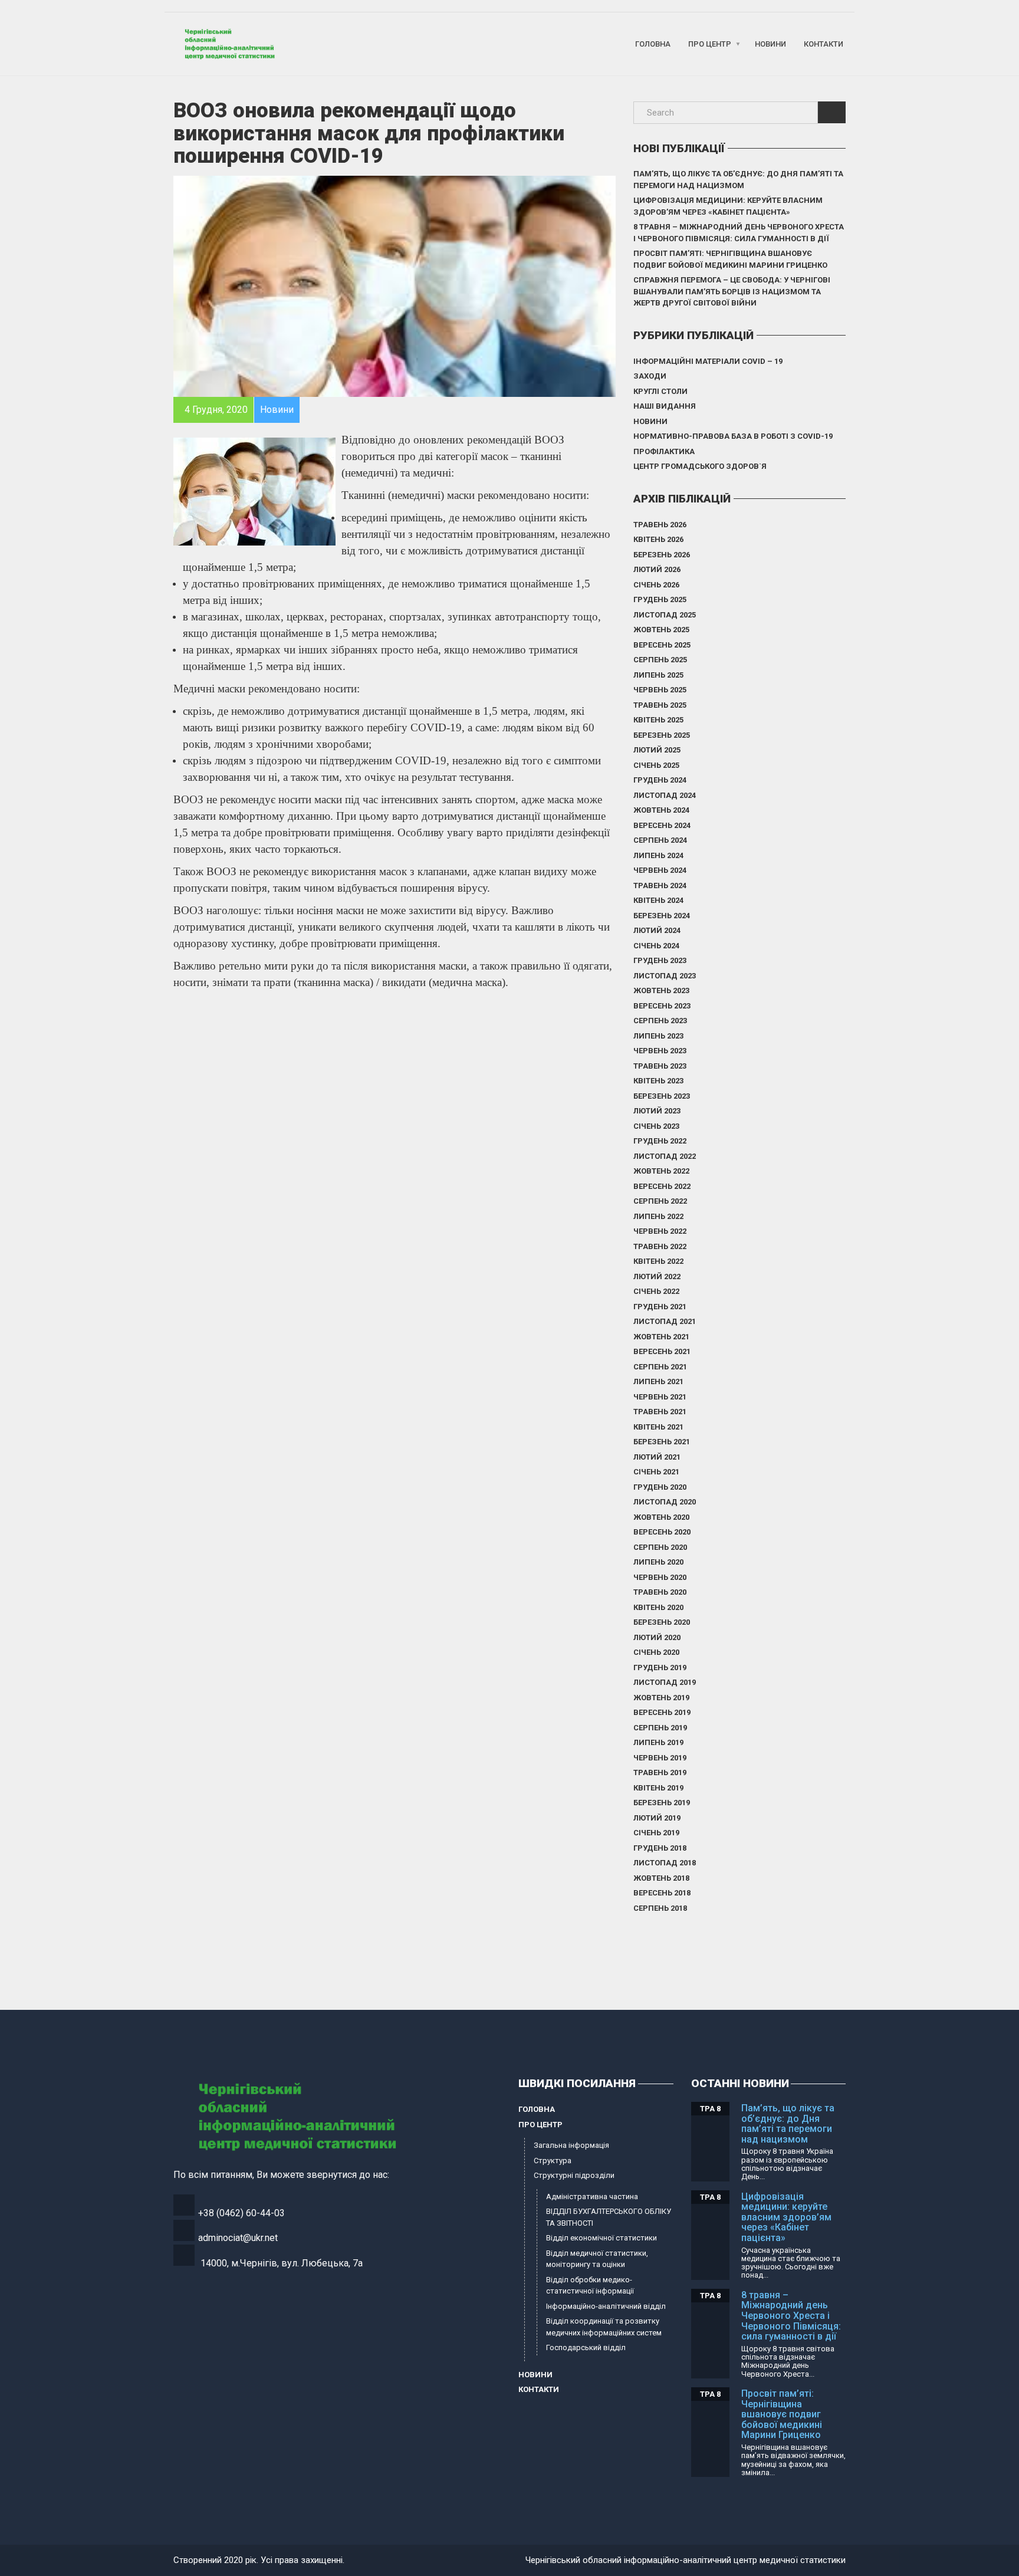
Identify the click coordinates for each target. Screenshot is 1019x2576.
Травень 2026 (660, 525)
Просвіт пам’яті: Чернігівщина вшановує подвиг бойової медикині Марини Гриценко (730, 259)
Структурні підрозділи (574, 2175)
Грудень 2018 (660, 1848)
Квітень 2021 (658, 1427)
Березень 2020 (662, 1622)
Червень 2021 (660, 1397)
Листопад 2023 (665, 976)
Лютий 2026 (657, 569)
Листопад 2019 (665, 1682)
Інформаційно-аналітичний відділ (606, 2306)
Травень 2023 (660, 1066)
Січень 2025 (656, 765)
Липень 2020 (658, 1562)
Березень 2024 (662, 916)
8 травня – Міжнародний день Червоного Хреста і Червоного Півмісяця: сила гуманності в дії (739, 233)
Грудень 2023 (660, 960)
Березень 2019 (662, 1803)
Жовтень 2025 (661, 630)
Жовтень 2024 (661, 810)
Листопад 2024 (665, 795)
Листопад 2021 (665, 1321)
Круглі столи (660, 391)
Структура (553, 2161)
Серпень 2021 (660, 1367)
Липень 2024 (658, 855)
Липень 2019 (658, 1742)
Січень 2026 (656, 585)
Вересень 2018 (662, 1893)
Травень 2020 (660, 1592)
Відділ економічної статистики (601, 2238)
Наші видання (665, 406)
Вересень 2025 (662, 645)
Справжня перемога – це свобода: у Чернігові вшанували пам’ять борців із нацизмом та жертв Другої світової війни (732, 291)
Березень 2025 (662, 735)
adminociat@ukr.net (238, 2238)
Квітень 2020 (658, 1607)
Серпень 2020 (660, 1547)
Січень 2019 (656, 1833)
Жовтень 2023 (661, 990)
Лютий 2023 (657, 1111)
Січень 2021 (656, 1472)
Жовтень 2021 (661, 1337)
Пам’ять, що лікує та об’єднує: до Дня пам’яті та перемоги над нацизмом (738, 180)
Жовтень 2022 (661, 1171)
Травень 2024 (660, 885)
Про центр (710, 44)
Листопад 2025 (665, 615)
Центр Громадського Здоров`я (700, 466)
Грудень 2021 (660, 1307)
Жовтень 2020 (661, 1517)
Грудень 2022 (660, 1141)
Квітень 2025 (658, 720)
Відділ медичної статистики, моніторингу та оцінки (597, 2259)
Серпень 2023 (660, 1021)
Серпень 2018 (660, 1908)
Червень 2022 (660, 1231)
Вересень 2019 (662, 1712)
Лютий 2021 (657, 1457)
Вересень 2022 (662, 1186)
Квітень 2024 (658, 900)
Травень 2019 (660, 1772)
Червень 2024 (660, 870)
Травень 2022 (660, 1246)
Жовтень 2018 (661, 1878)
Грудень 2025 (660, 599)
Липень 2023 (658, 1036)
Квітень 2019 (658, 1788)
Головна (653, 44)
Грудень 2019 (660, 1667)
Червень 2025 (660, 690)
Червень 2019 (660, 1758)
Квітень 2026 (658, 539)
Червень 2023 (660, 1051)
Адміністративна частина (592, 2196)
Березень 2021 (662, 1442)
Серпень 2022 (660, 1201)
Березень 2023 (662, 1096)
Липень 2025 (658, 675)
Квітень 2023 (658, 1081)
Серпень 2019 (660, 1728)
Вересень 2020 (662, 1532)
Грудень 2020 (660, 1487)
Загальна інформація (571, 2145)
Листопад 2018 (665, 1863)
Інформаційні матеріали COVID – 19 (708, 361)
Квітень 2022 (658, 1261)
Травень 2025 (660, 705)
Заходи (650, 376)
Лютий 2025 (657, 750)
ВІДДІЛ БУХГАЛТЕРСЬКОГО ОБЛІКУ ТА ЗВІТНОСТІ (609, 2217)
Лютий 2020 (657, 1637)
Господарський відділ (586, 2347)
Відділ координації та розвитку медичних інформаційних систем (604, 2327)
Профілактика (664, 451)
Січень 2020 (656, 1652)
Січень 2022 (656, 1291)
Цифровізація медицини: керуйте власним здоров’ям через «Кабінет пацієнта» (728, 206)
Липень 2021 (658, 1381)
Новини (770, 44)
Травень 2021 (660, 1412)
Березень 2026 (662, 555)
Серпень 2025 (660, 660)
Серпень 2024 (660, 840)
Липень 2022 (658, 1216)
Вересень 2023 (662, 1006)
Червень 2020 (660, 1577)
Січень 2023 (656, 1126)
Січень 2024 (656, 946)
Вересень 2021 (662, 1351)
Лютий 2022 (657, 1276)
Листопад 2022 (665, 1156)
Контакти (824, 44)
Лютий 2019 (657, 1818)
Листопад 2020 (665, 1502)
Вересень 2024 (662, 825)
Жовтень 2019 (661, 1698)
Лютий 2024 (657, 930)
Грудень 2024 (660, 780)
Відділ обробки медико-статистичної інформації (590, 2286)
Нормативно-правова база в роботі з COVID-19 (733, 436)
